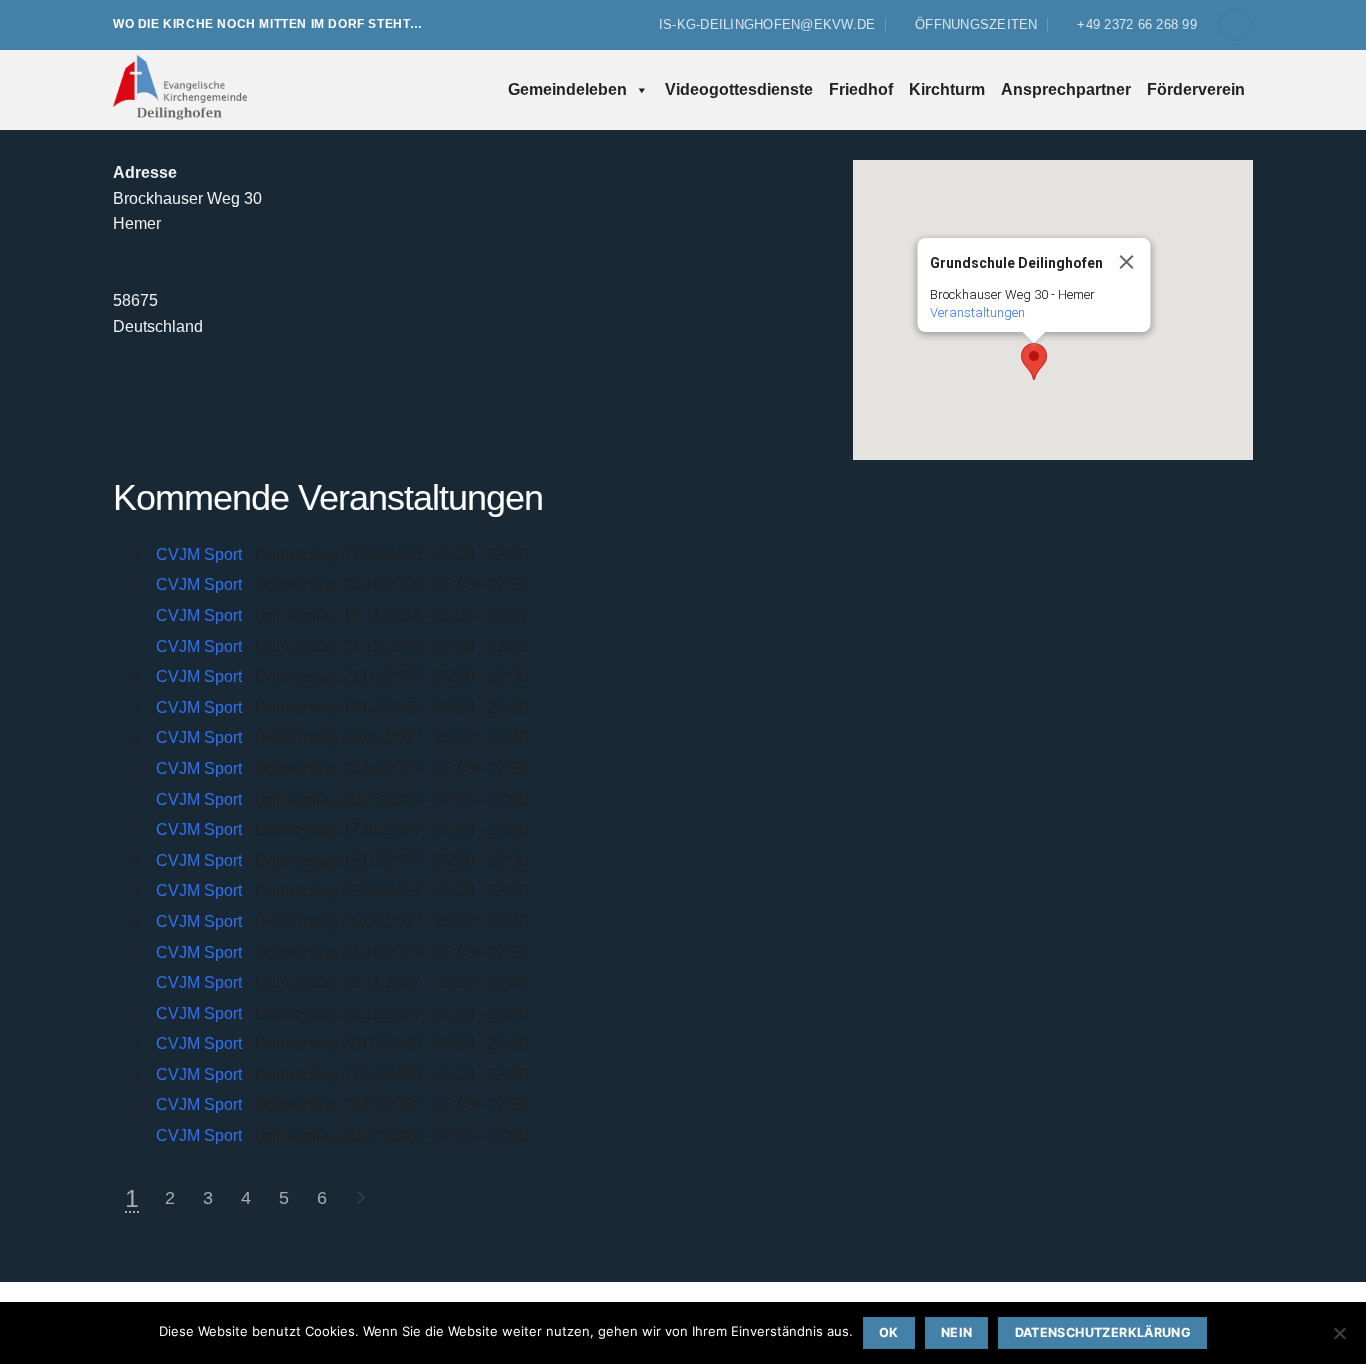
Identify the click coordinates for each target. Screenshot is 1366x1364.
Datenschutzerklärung (1103, 1332)
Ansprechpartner (1066, 89)
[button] (1235, 25)
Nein (957, 1332)
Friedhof (861, 89)
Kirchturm (947, 89)
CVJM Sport (199, 554)
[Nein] (1339, 1339)
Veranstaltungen (977, 312)
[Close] (1127, 262)
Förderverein (1196, 89)
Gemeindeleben (567, 89)
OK (889, 1332)
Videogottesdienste (739, 89)
